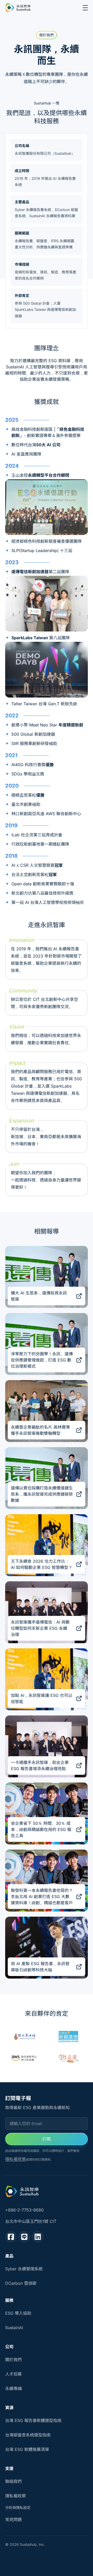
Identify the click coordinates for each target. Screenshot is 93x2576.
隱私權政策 (16, 2159)
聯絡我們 (13, 2481)
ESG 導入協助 (18, 2313)
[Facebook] (11, 2237)
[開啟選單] (85, 8)
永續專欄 (13, 2388)
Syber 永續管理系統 (24, 2269)
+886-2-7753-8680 (24, 2210)
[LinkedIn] (38, 2237)
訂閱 (47, 2139)
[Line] (24, 2237)
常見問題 (13, 2520)
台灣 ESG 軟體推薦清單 (27, 2449)
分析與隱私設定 (18, 2508)
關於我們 (13, 2360)
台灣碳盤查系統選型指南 (28, 2435)
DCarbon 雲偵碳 (21, 2283)
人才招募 (13, 2374)
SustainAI (14, 2328)
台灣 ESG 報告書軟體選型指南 (33, 2420)
